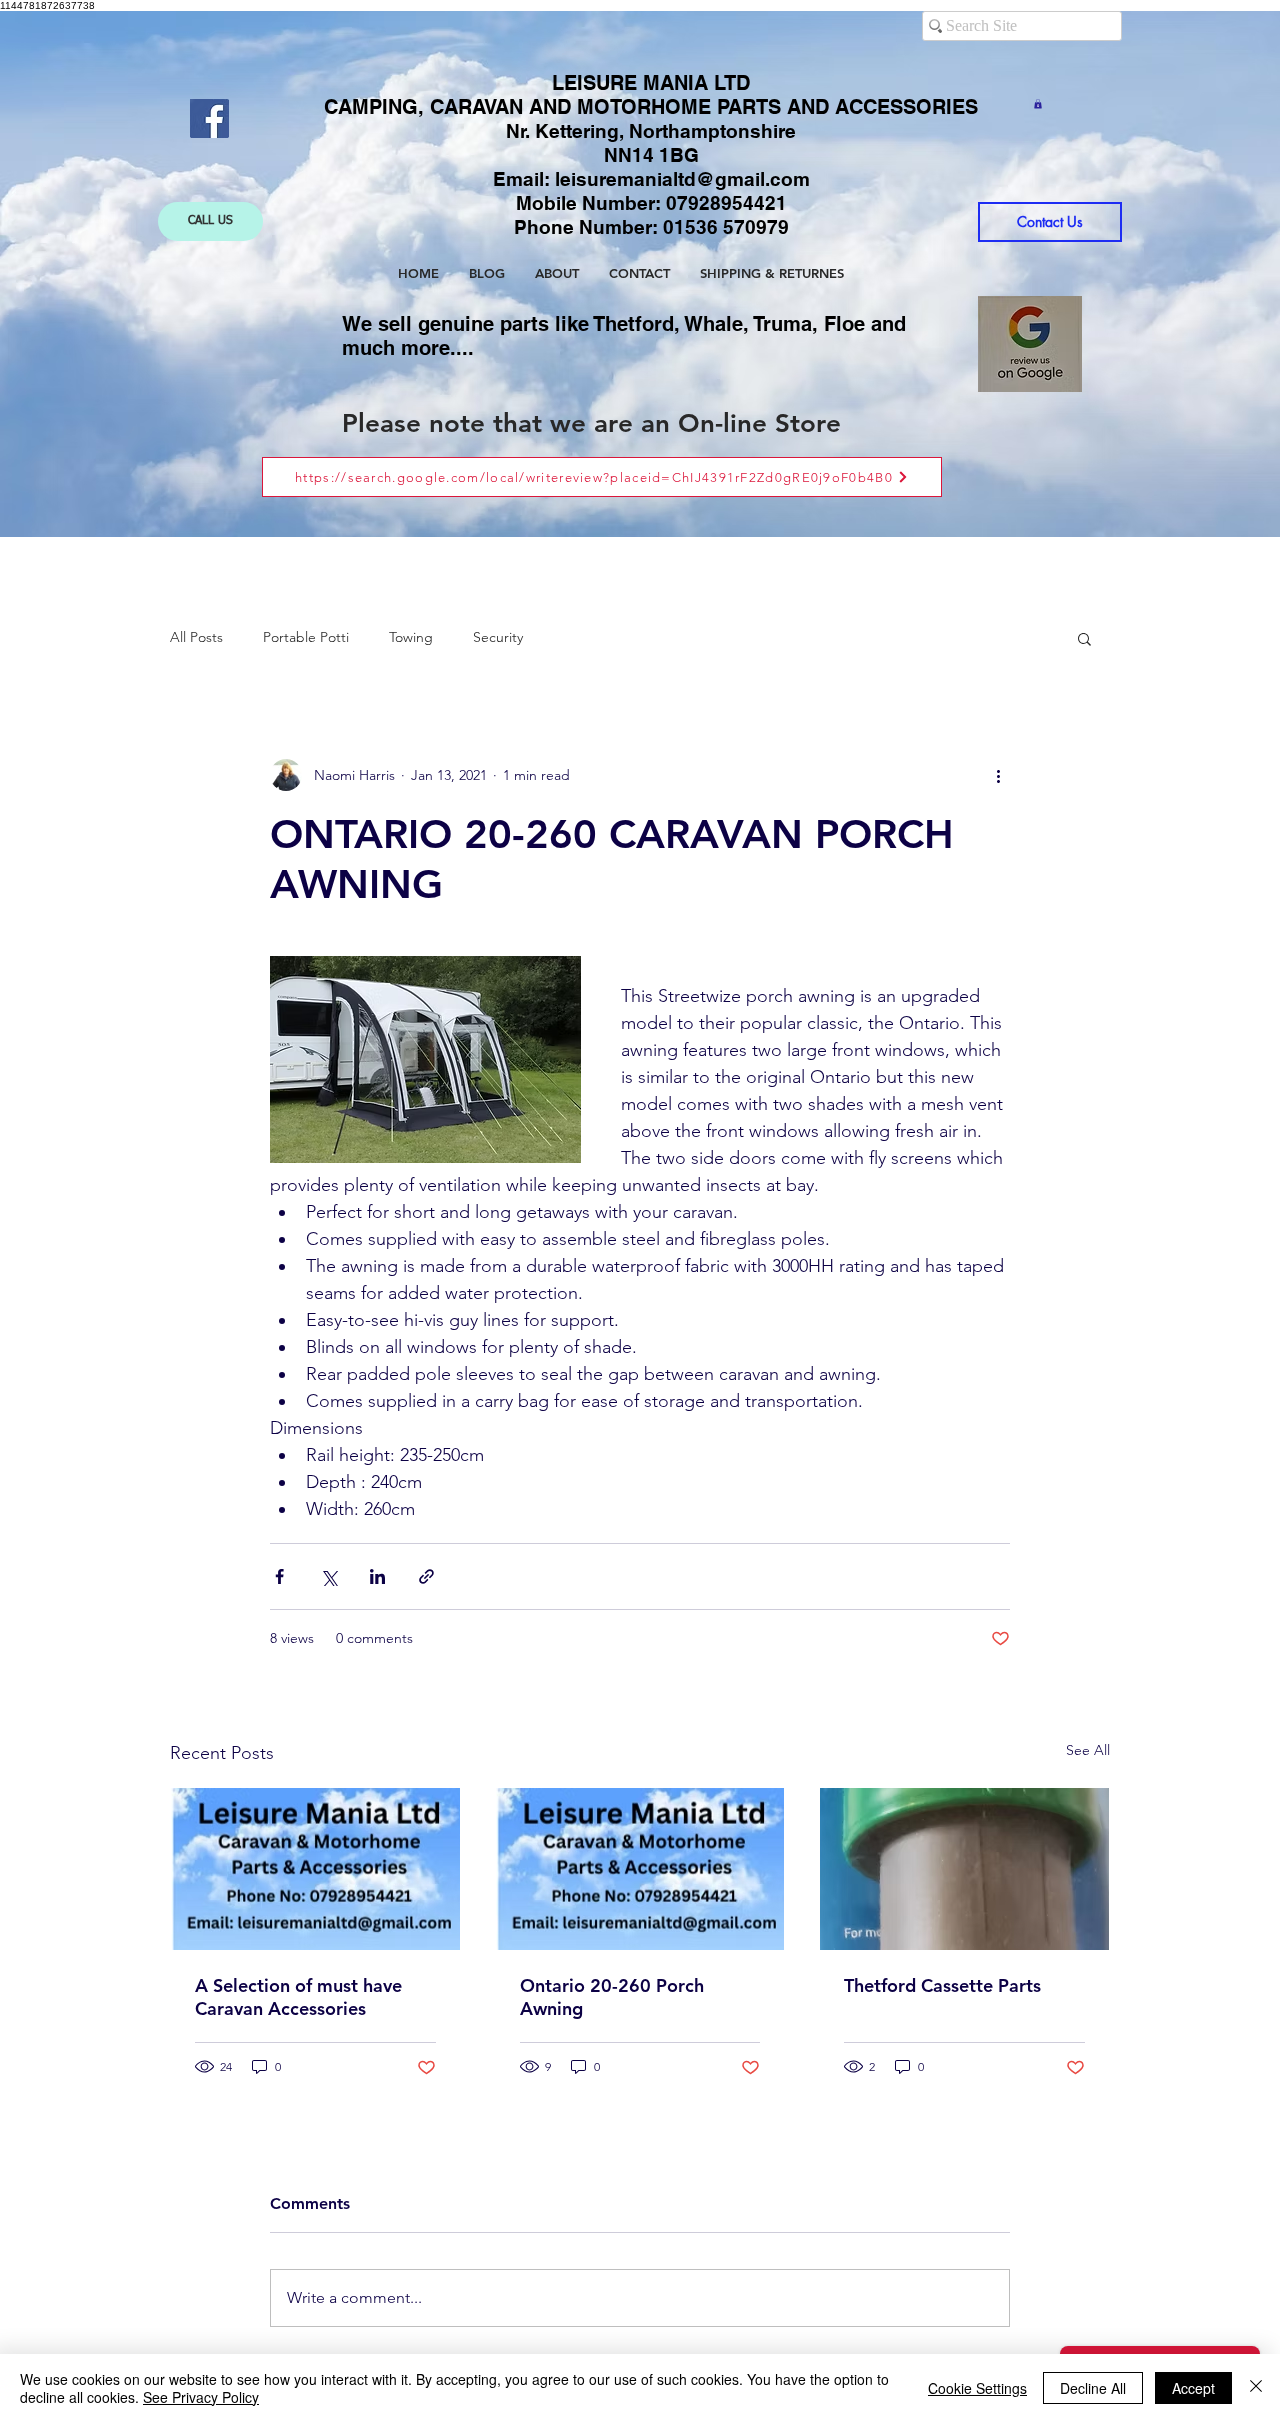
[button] (1038, 104)
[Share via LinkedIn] (377, 1576)
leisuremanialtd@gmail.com (682, 179)
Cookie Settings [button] (977, 2388)
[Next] (1138, 274)
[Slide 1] (622, 487)
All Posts (196, 637)
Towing (411, 637)
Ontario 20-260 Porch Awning (612, 1997)
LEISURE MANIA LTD (651, 83)
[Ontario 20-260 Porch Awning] (640, 1869)
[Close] (1256, 2388)
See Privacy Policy (201, 2397)
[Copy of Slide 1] (642, 487)
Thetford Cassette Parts (942, 1985)
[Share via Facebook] (279, 1576)
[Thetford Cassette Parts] (964, 1869)
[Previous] (141, 274)
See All (1088, 1750)
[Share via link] (426, 1576)
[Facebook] (209, 118)
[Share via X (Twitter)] (328, 1576)
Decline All (1093, 2388)
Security (498, 637)
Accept (1193, 2388)
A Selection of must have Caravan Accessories (298, 1997)
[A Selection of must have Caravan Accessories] (315, 1869)
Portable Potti (306, 637)
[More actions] (998, 775)
